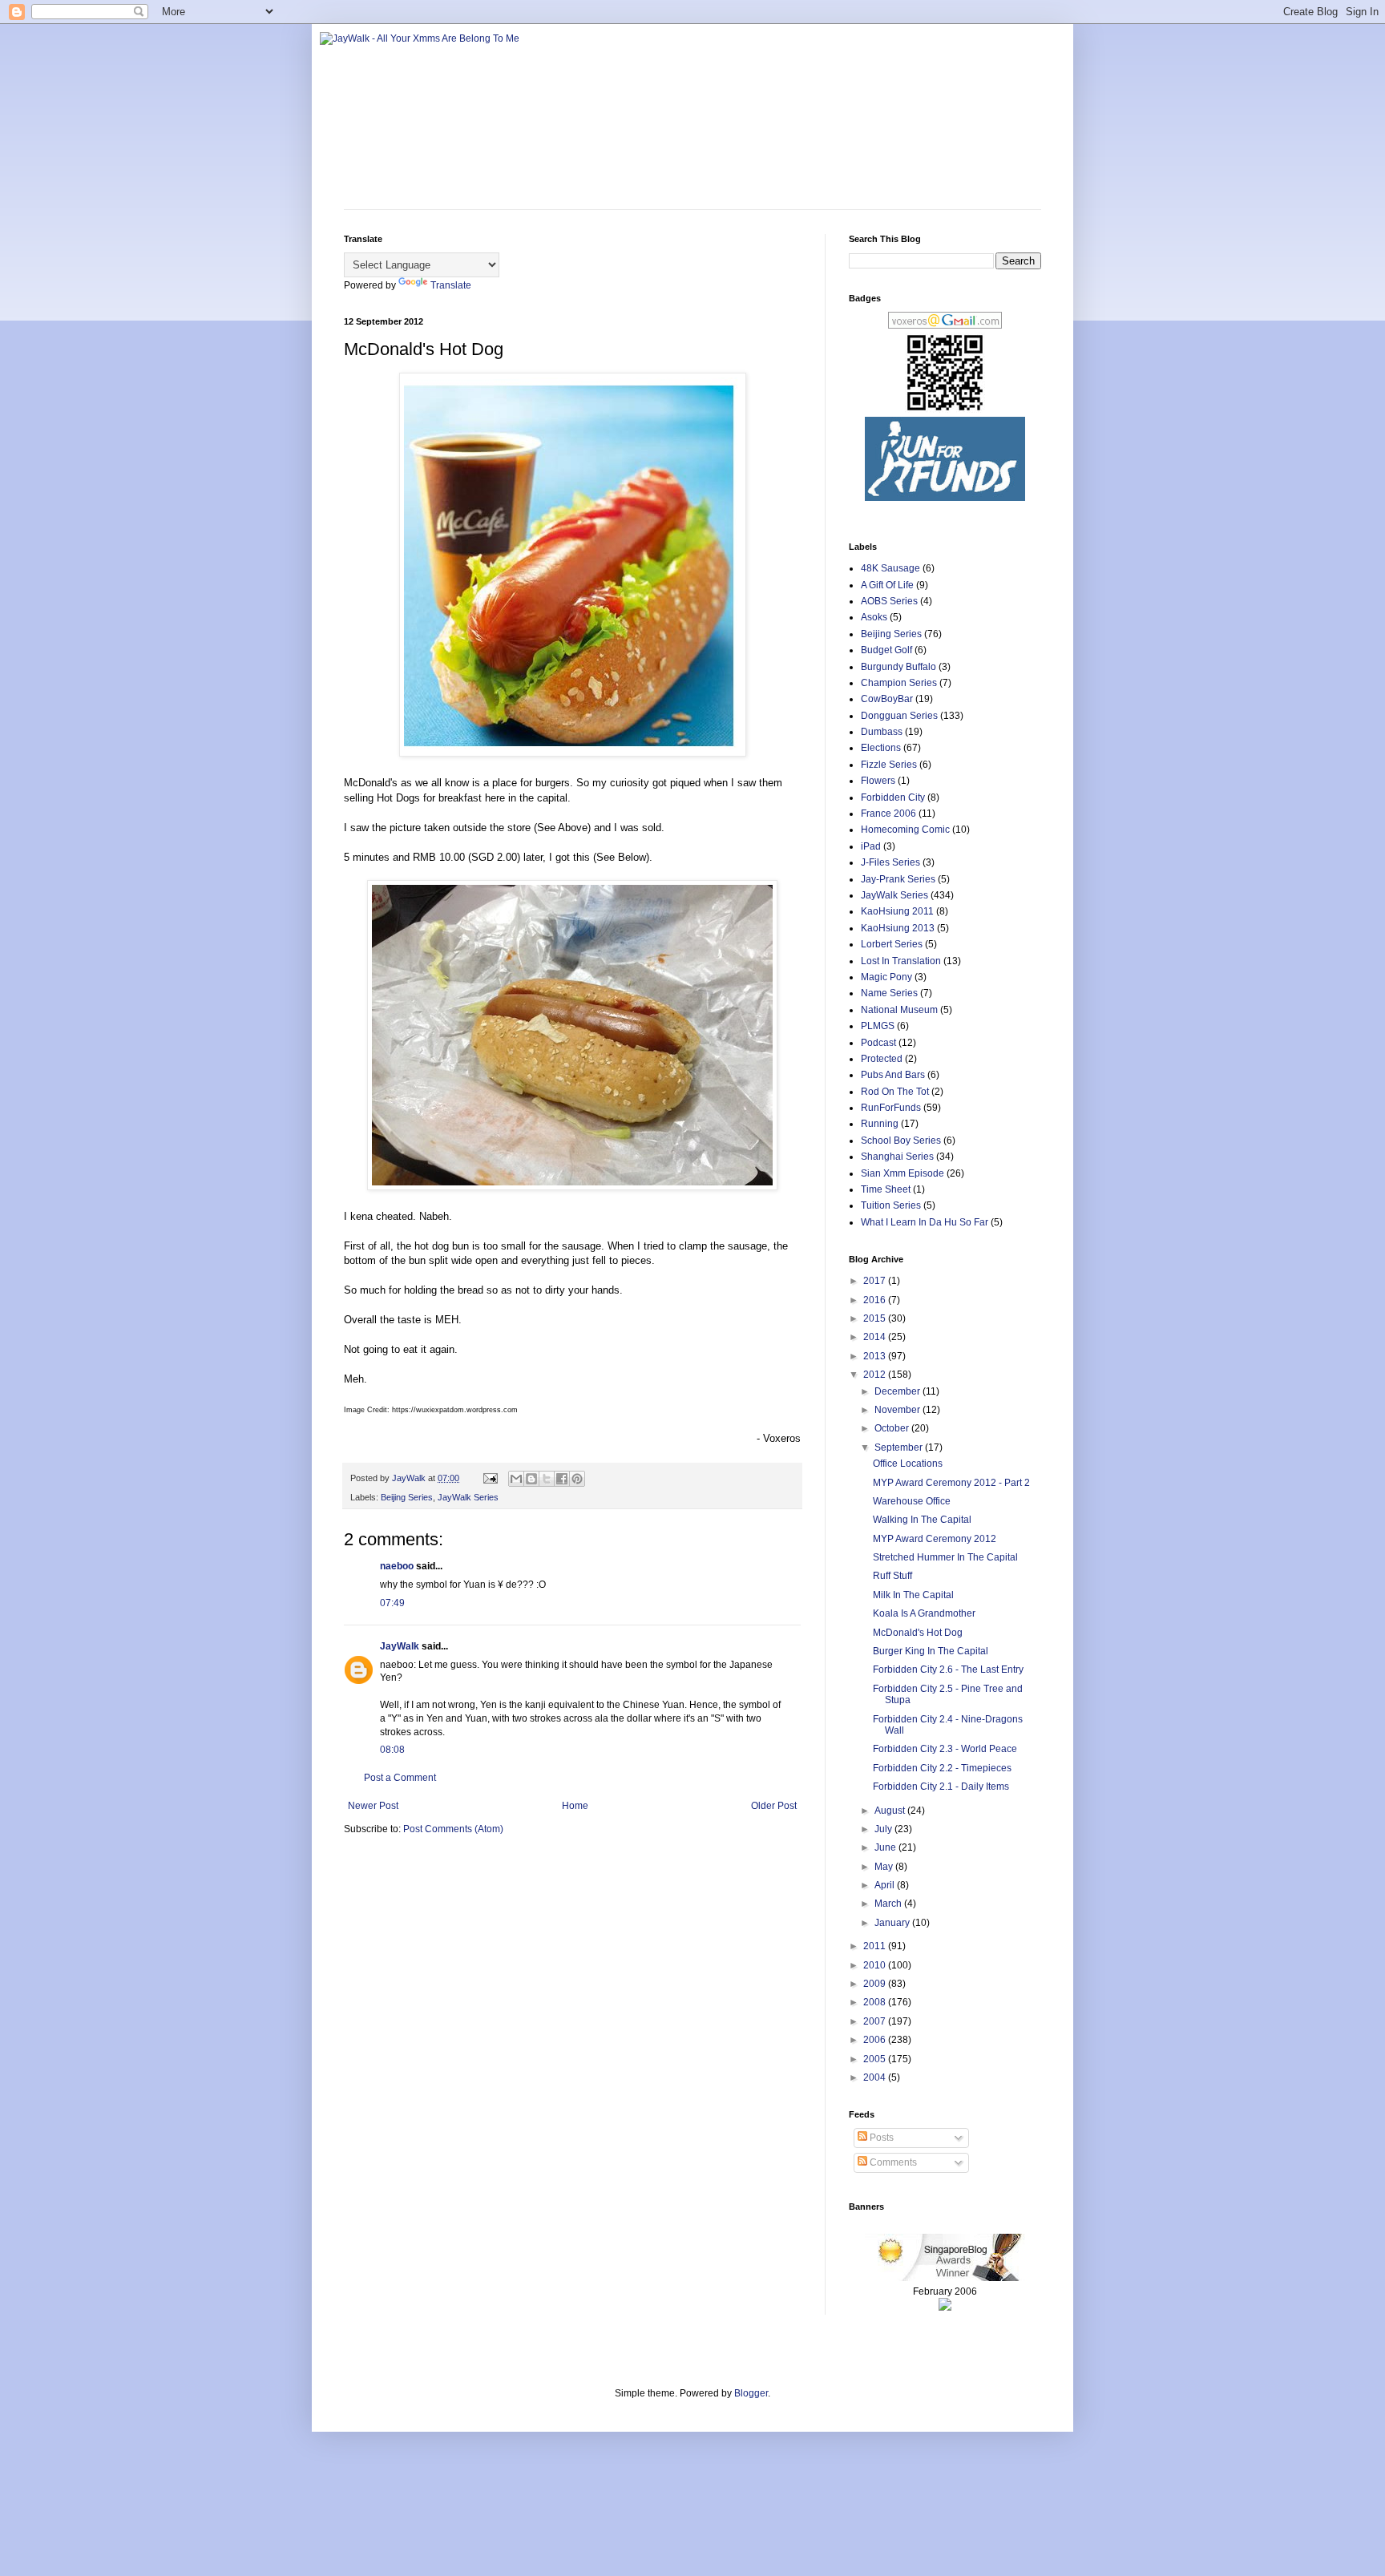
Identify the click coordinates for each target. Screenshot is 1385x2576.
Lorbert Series (892, 944)
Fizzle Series (889, 765)
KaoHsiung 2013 (898, 928)
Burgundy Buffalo (898, 667)
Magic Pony (886, 977)
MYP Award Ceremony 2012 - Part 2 (951, 1483)
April (886, 1885)
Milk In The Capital (913, 1595)
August (891, 1811)
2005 (876, 2059)
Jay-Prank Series (898, 879)
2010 (876, 1965)
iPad (871, 846)
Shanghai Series (897, 1157)
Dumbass (882, 732)
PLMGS (878, 1026)
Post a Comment (400, 1778)
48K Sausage (890, 568)
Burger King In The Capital (931, 1651)
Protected (882, 1059)
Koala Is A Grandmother (924, 1613)
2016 (876, 1300)
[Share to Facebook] (562, 1479)
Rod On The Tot (895, 1092)
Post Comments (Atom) (453, 1829)
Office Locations (908, 1464)
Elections (881, 748)
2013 (876, 1356)
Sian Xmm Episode (902, 1173)
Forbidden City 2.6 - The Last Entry (948, 1670)
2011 (876, 1946)
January (893, 1923)
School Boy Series (901, 1141)
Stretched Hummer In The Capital (945, 1557)
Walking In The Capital (922, 1520)
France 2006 (888, 814)
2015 (876, 1318)
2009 (876, 1984)
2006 (876, 2040)
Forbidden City (893, 797)
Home (575, 1806)
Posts (880, 2138)
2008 (876, 2002)
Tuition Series (891, 1205)
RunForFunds (891, 1108)
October (893, 1428)
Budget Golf (886, 650)
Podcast (878, 1043)
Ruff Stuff (892, 1576)
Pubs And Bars (893, 1075)
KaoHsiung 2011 (897, 911)
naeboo (397, 1566)
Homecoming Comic (905, 830)
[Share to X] (547, 1479)
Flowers (878, 781)
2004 (876, 2077)
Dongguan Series (899, 716)
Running (880, 1124)
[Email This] (516, 1479)
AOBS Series (889, 601)
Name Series (889, 993)
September (900, 1447)
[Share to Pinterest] (577, 1479)
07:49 (392, 1603)
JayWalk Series (468, 1497)
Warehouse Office (912, 1501)
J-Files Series (890, 862)
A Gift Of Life (887, 585)
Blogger (751, 2393)
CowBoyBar (887, 699)
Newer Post (373, 1806)
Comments (892, 2162)
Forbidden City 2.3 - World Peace (945, 1749)
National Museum (899, 1010)
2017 (876, 1281)
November (898, 1410)
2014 (876, 1337)
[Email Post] (490, 1478)
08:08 (392, 1750)
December (898, 1391)
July (884, 1829)
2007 (876, 2021)
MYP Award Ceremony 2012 (935, 1539)
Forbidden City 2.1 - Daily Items (941, 1787)
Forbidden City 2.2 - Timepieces (942, 1768)
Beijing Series (407, 1497)
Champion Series (899, 683)
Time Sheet (886, 1189)
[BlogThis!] (531, 1479)
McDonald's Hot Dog (918, 1633)
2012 (876, 1375)
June (886, 1847)
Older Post (774, 1806)
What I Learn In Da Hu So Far (925, 1222)
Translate (451, 285)
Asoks (874, 617)
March (889, 1904)
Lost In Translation (901, 961)
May (885, 1867)
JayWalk (400, 1646)
